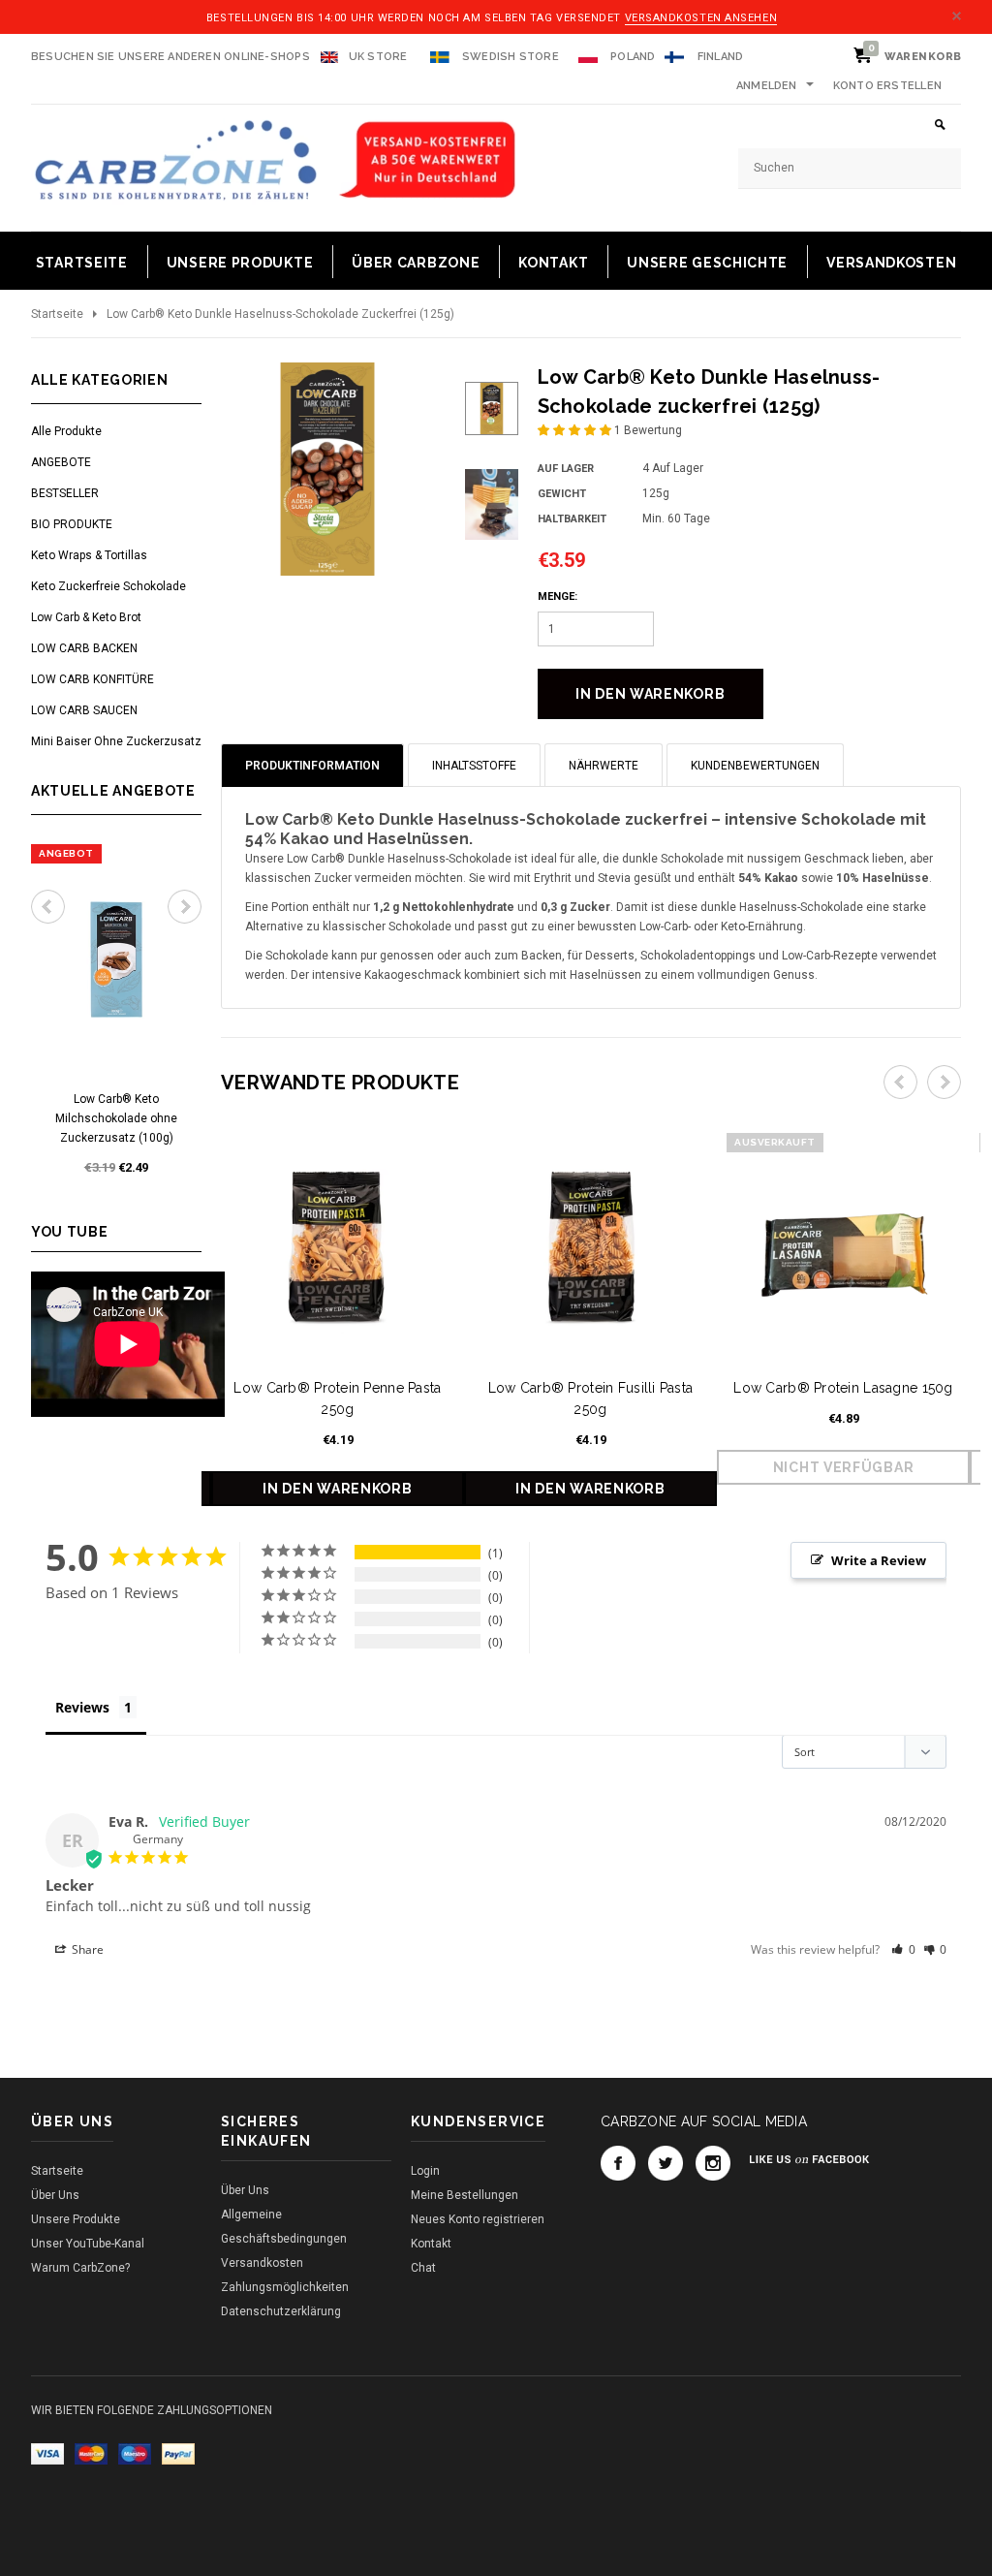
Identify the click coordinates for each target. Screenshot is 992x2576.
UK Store (378, 57)
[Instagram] (713, 2163)
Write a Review (879, 1560)
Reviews (82, 1707)
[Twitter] (666, 2163)
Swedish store (509, 57)
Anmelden (767, 86)
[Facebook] (618, 2163)
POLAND (632, 57)
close (957, 16)
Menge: (558, 597)
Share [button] (86, 1949)
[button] (576, 430)
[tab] (312, 765)
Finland (721, 57)
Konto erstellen (887, 86)
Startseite (57, 314)
